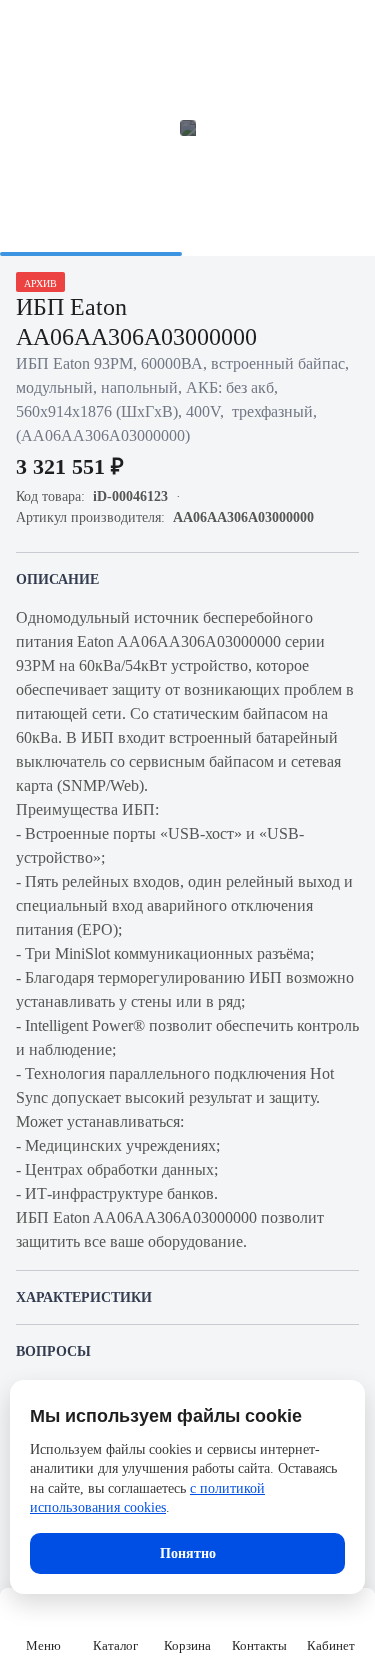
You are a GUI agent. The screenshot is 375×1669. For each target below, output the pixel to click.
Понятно (188, 1553)
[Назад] (28, 28)
